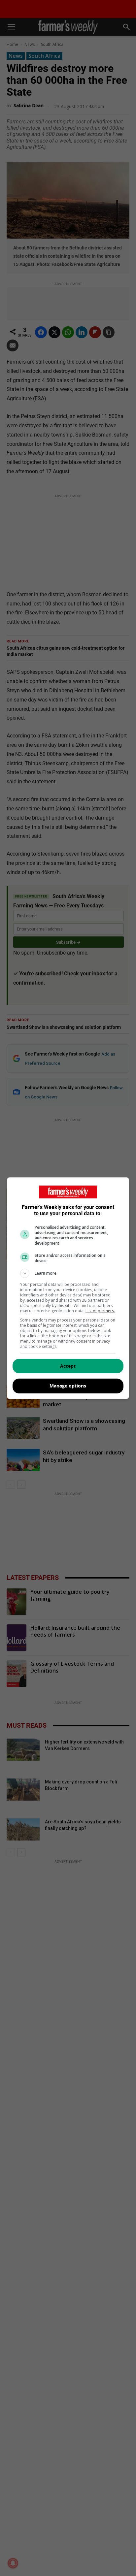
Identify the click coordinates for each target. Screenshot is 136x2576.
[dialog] (68, 1288)
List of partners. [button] (100, 1311)
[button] (68, 1273)
